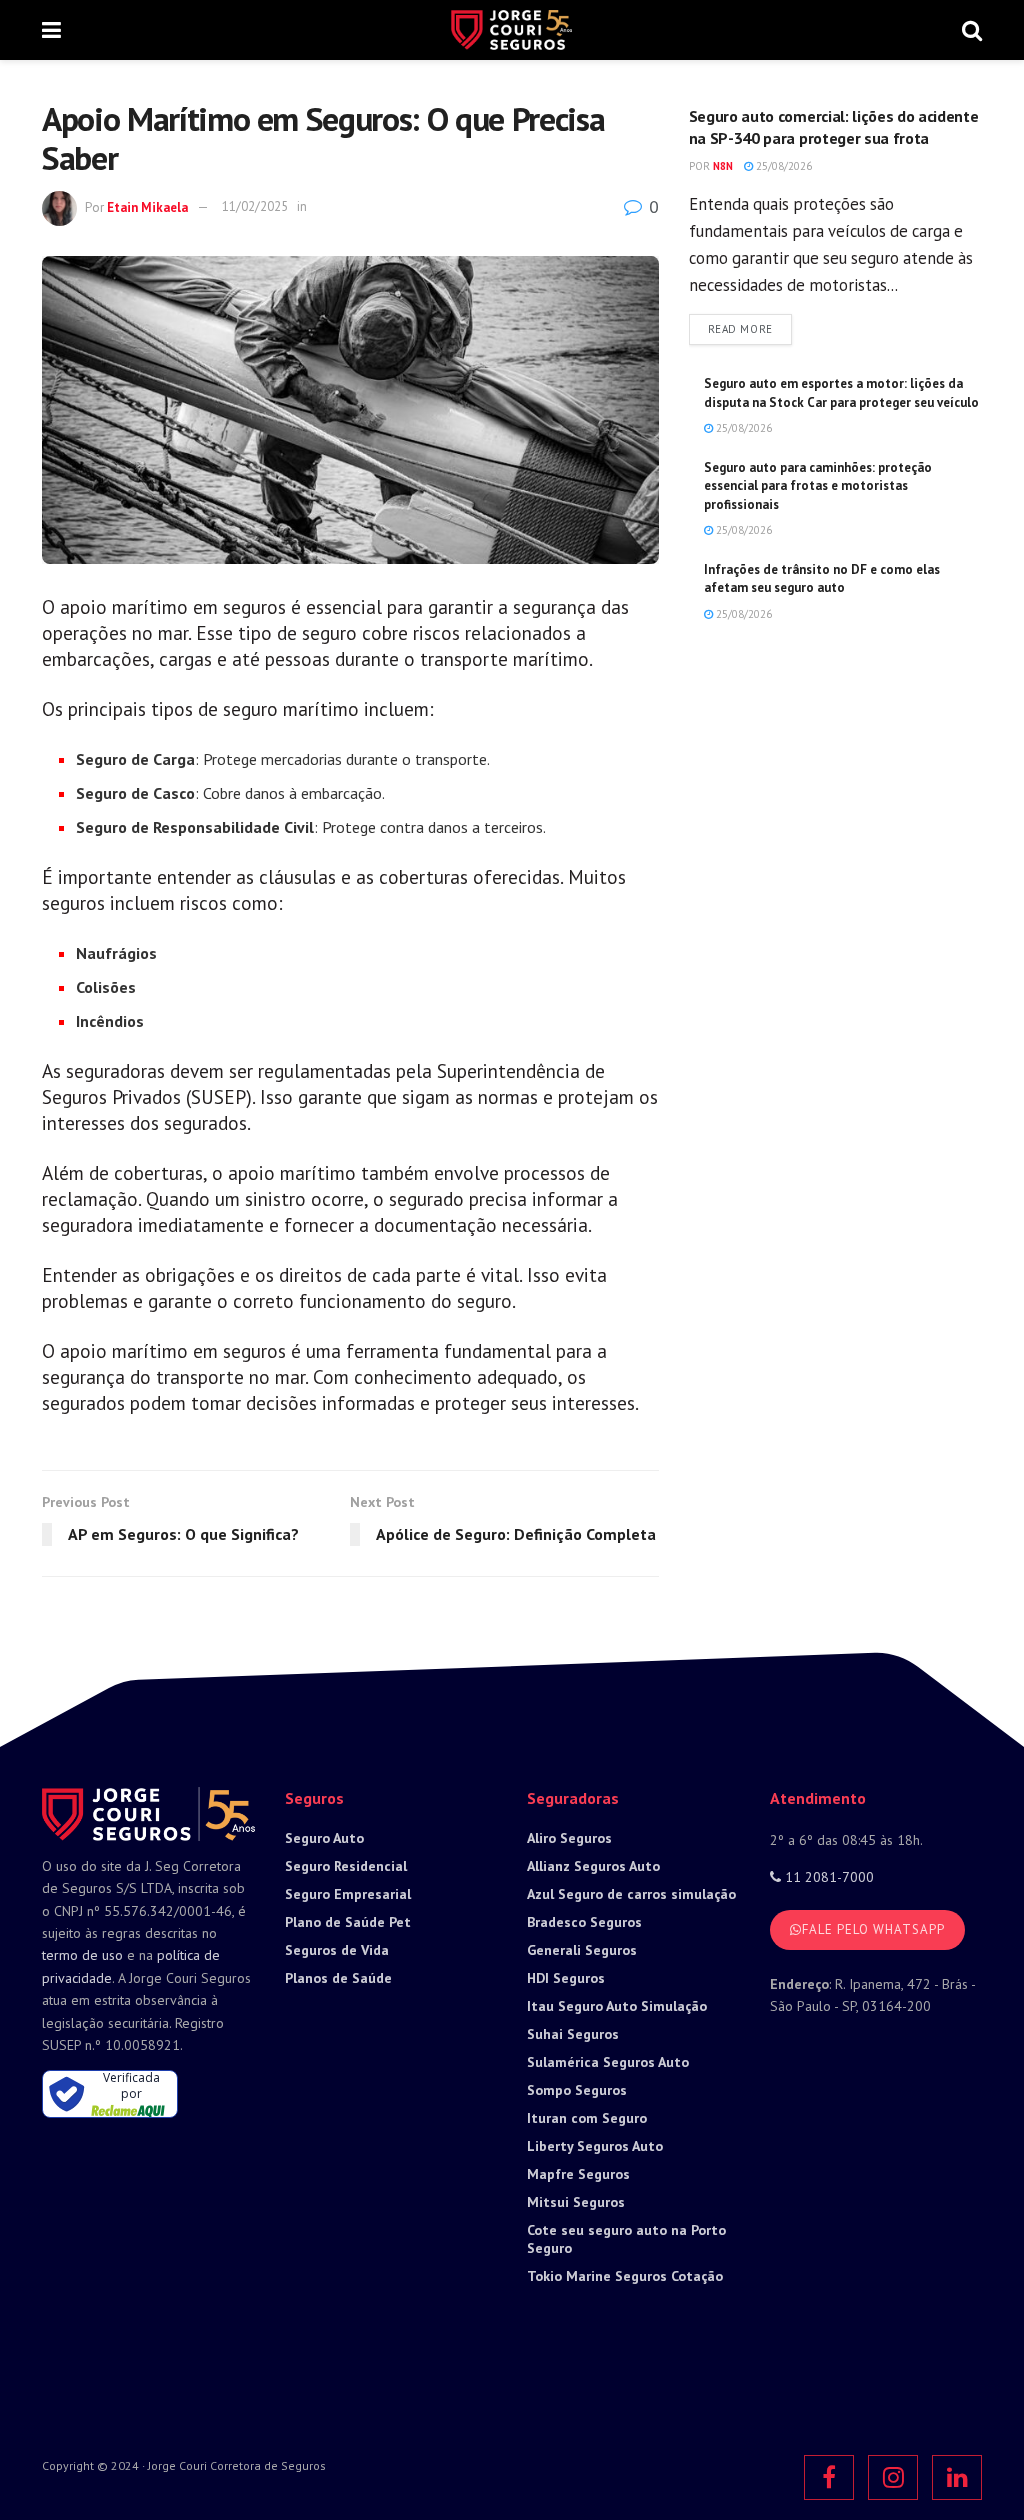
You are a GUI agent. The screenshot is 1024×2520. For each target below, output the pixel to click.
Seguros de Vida (337, 1950)
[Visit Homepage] (511, 30)
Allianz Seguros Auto (593, 1866)
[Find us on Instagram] (893, 2477)
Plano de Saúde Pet (348, 1922)
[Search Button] (972, 30)
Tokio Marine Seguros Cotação (625, 2276)
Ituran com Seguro (587, 2118)
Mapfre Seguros (578, 2174)
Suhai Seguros (573, 2034)
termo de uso (82, 1955)
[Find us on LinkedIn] (957, 2477)
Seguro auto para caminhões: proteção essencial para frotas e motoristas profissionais (818, 485)
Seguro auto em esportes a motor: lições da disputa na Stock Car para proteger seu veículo (841, 392)
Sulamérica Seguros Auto (608, 2062)
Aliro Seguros (569, 1838)
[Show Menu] (51, 30)
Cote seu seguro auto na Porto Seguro (626, 2239)
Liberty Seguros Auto (595, 2146)
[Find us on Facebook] (829, 2477)
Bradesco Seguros (584, 1922)
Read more (750, 328)
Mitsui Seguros (576, 2202)
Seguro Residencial (346, 1866)
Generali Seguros (582, 1950)
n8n (723, 166)
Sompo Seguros (577, 2090)
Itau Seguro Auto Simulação (617, 2006)
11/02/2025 (255, 206)
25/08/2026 (782, 166)
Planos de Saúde (338, 1978)
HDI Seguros (566, 1978)
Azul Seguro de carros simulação (631, 1894)
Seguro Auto (324, 1838)
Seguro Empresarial (348, 1894)
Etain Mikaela (147, 206)
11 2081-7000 (827, 1877)
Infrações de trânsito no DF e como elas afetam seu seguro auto (822, 578)
